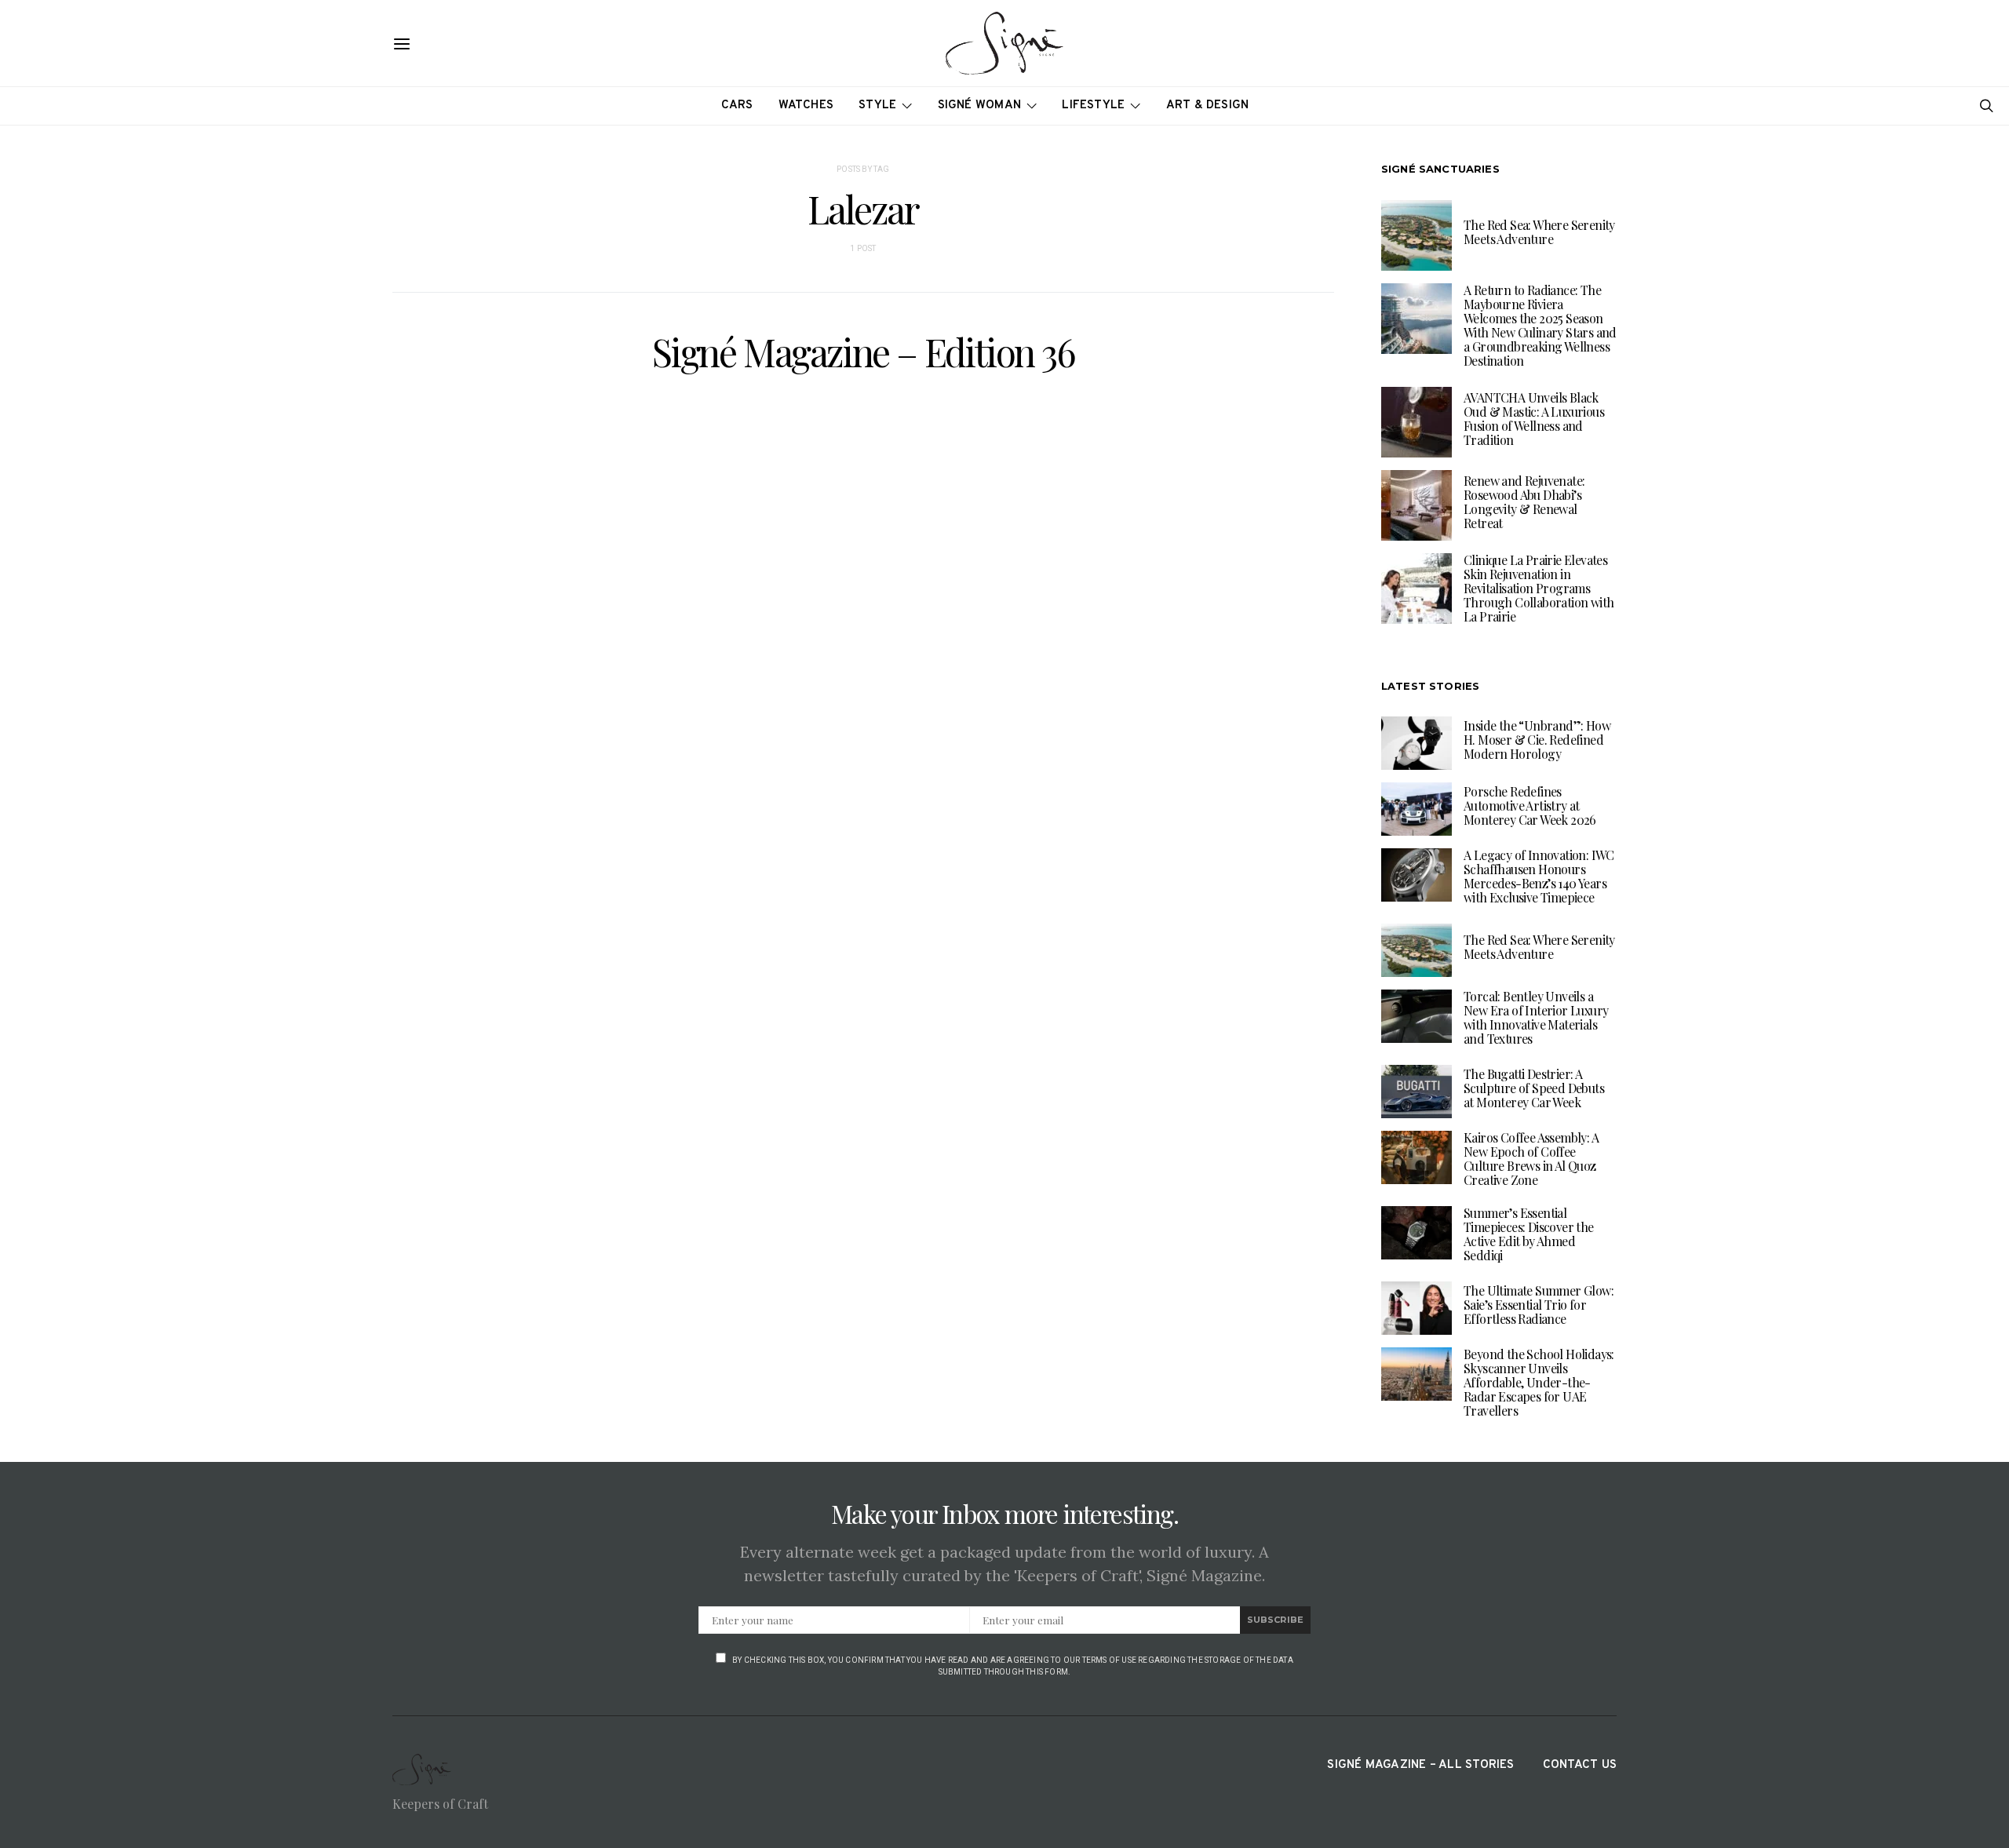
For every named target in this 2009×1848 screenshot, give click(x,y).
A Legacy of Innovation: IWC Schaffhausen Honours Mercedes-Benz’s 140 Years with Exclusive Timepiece (1539, 876)
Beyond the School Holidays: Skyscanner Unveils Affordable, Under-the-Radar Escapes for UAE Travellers (1539, 1382)
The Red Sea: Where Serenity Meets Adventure (1539, 232)
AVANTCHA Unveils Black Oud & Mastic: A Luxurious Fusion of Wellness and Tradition (1534, 419)
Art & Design (1208, 106)
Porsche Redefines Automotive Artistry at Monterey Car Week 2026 (1530, 806)
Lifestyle (1093, 106)
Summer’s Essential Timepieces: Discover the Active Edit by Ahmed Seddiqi (1529, 1234)
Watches (806, 106)
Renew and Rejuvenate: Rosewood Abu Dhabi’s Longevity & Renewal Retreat (1524, 502)
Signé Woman (980, 106)
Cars (737, 106)
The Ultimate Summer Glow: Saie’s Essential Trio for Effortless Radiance (1539, 1305)
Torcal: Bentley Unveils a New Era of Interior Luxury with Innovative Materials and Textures (1536, 1017)
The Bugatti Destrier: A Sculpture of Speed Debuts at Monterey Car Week (1534, 1088)
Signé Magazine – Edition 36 (863, 352)
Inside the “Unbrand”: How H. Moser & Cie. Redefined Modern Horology (1537, 740)
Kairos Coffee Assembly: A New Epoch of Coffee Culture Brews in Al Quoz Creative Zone (1531, 1159)
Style (877, 106)
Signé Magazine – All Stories (1420, 1765)
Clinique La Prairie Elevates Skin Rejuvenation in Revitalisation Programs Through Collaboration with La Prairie (1539, 588)
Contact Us (1580, 1765)
